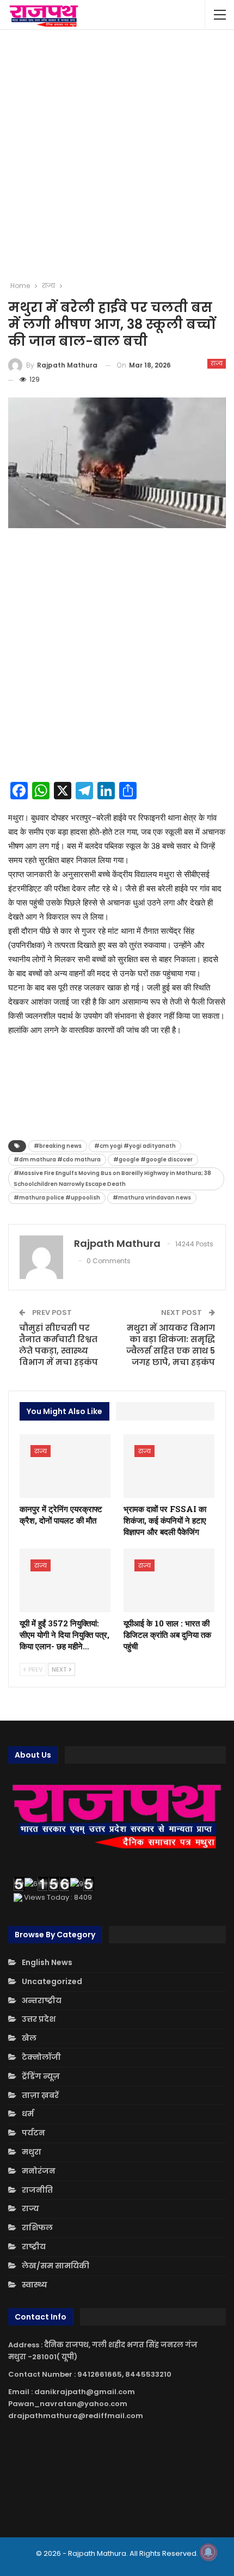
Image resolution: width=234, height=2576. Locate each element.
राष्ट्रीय (34, 2247)
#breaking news (58, 1146)
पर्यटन (33, 2133)
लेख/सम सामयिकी (56, 2266)
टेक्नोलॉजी (41, 2057)
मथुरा (32, 2152)
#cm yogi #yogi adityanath (135, 1146)
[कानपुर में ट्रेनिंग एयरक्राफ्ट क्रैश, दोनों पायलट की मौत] (65, 1466)
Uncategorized (52, 1981)
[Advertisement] (117, 155)
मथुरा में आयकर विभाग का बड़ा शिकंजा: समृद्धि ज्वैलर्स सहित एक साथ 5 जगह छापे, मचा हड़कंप (171, 1345)
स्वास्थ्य (35, 2285)
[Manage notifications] (208, 2552)
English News (47, 1962)
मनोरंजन (39, 2171)
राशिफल (37, 2228)
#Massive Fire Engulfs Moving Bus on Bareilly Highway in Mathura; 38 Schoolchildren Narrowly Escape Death (112, 1179)
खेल (29, 2038)
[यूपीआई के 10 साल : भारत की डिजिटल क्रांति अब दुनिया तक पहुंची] (169, 1580)
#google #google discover (153, 1159)
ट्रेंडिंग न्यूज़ (41, 2076)
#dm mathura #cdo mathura (57, 1159)
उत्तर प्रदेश (39, 2019)
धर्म (28, 2114)
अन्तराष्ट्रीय (42, 2000)
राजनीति (37, 2190)
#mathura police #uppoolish (57, 1198)
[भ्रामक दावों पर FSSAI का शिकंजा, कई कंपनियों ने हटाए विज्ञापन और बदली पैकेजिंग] (169, 1466)
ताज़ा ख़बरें (40, 2095)
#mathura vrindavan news (152, 1198)
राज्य (217, 363)
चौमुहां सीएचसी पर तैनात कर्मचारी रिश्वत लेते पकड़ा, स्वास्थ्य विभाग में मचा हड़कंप (59, 1345)
